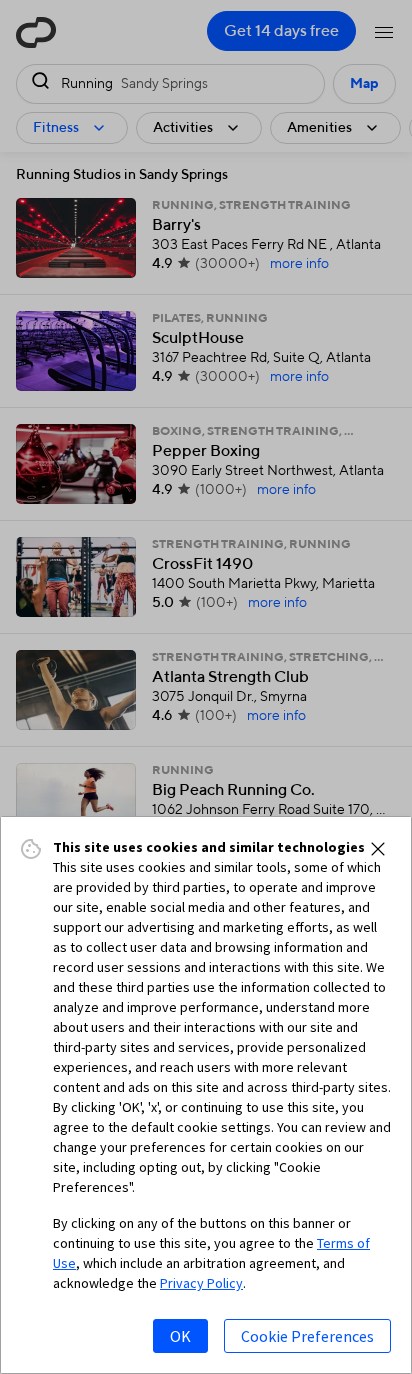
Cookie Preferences (307, 1336)
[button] (378, 849)
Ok (180, 1336)
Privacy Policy (201, 1283)
